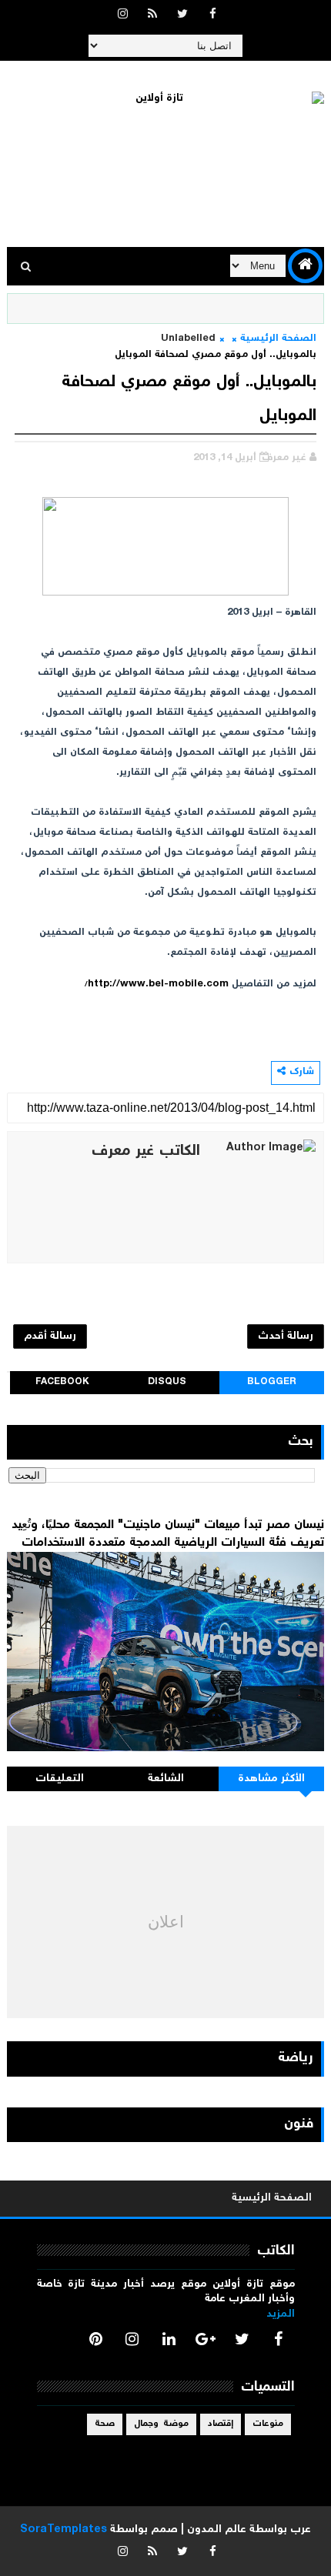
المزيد (281, 2314)
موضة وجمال (161, 2424)
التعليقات (60, 1779)
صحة (105, 2424)
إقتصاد (221, 2424)
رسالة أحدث (286, 1336)
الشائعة (166, 1779)
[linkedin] (169, 2339)
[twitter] (182, 15)
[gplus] (206, 2339)
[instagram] (122, 15)
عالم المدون (217, 2530)
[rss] (152, 15)
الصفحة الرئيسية (278, 339)
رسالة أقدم (50, 1336)
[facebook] (212, 15)
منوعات (268, 2424)
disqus (167, 1382)
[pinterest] (95, 2339)
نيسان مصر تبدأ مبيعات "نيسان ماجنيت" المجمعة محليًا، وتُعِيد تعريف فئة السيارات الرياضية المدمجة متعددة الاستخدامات (168, 1534)
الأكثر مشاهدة (272, 1779)
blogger (272, 1382)
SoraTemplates (64, 2530)
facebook (62, 1382)
